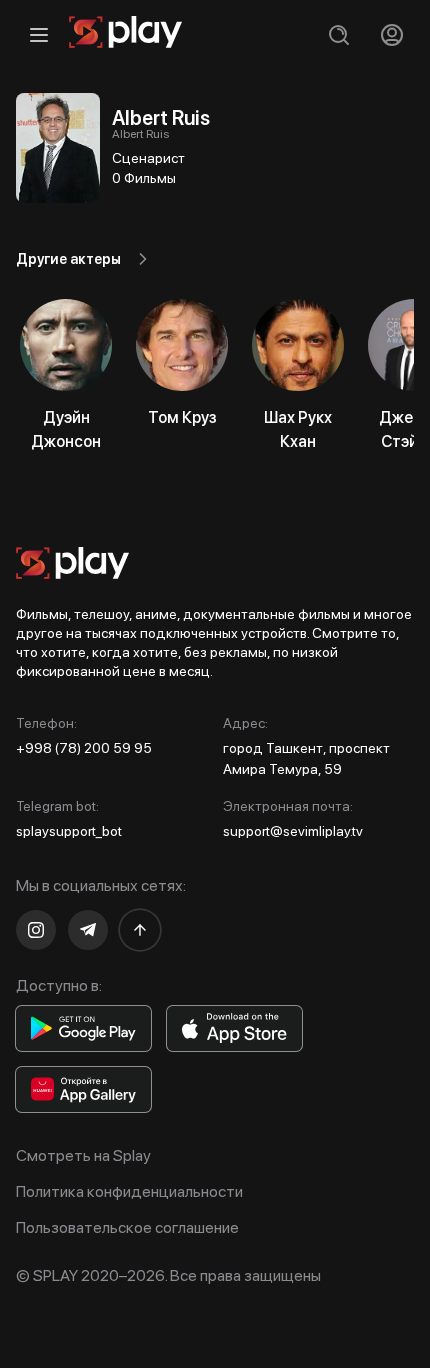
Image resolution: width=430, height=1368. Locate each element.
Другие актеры (68, 259)
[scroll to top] (140, 930)
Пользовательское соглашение (127, 1227)
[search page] (338, 34)
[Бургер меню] (38, 34)
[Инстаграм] (36, 930)
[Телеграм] (88, 930)
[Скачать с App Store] (234, 1028)
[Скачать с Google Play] (83, 1028)
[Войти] (391, 34)
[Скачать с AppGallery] (83, 1089)
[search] (338, 34)
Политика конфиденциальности (129, 1191)
